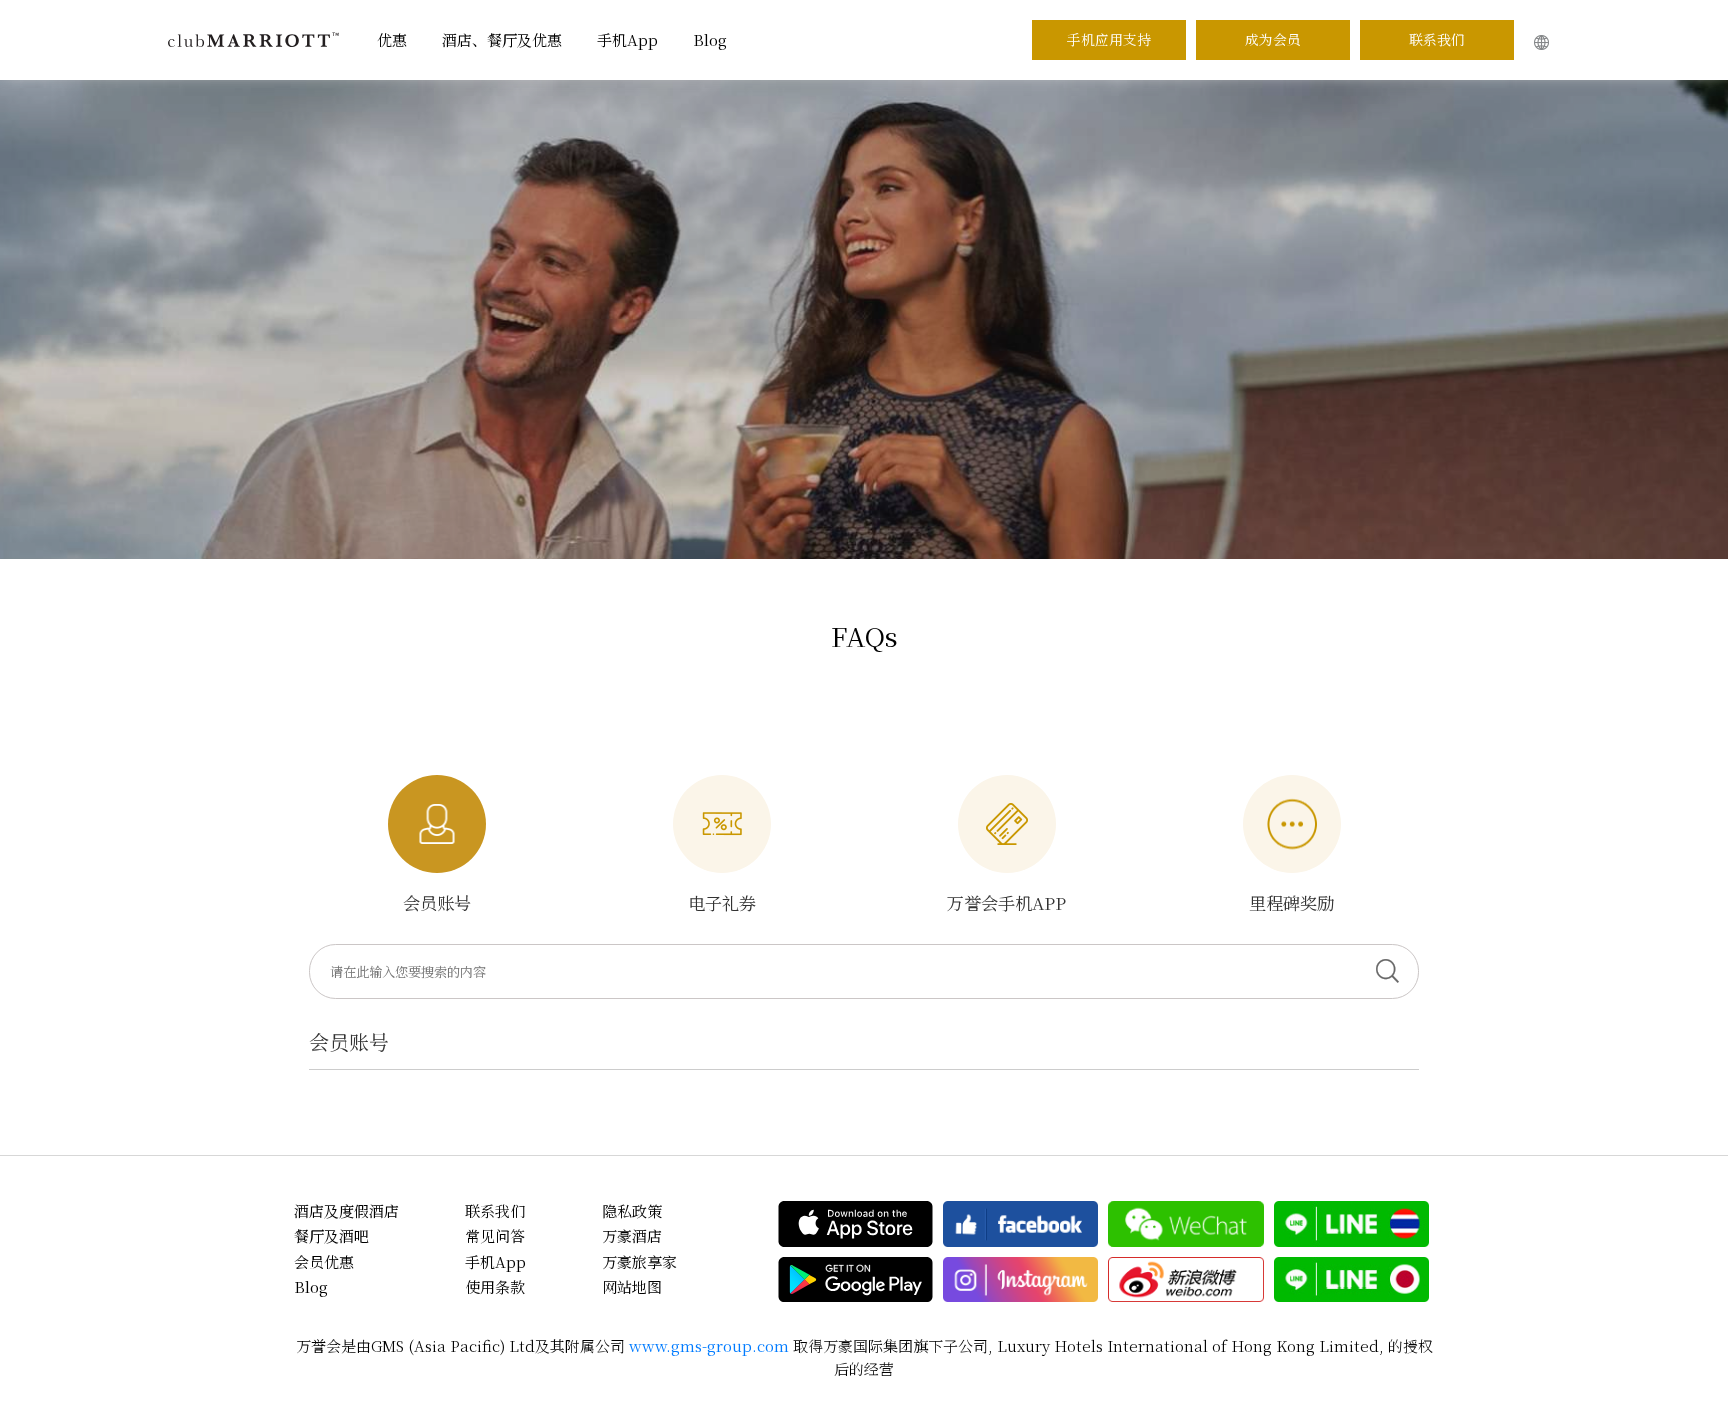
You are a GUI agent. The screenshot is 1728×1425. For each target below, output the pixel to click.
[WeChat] (1185, 1224)
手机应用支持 (1109, 39)
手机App (627, 39)
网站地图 (632, 1286)
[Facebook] (1020, 1224)
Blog (710, 39)
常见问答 (495, 1235)
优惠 (392, 39)
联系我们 (1437, 39)
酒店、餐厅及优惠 (502, 39)
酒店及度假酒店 (346, 1210)
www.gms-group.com (709, 1345)
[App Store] (855, 1224)
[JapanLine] (1351, 1280)
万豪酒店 (632, 1235)
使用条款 (495, 1286)
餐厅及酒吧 (331, 1235)
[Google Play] (855, 1280)
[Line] (1351, 1224)
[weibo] (1185, 1280)
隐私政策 (632, 1210)
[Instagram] (1020, 1280)
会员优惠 (324, 1261)
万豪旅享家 (639, 1261)
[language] (1541, 42)
